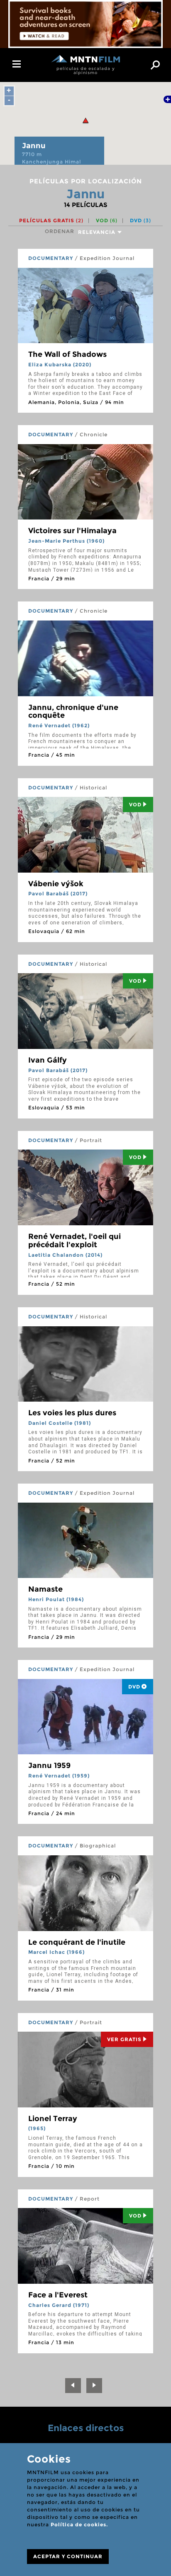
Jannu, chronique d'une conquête (73, 712)
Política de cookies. (79, 2524)
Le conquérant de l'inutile (77, 1942)
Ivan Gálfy (48, 1060)
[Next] (94, 2386)
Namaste (45, 1589)
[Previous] (73, 2386)
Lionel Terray (53, 2119)
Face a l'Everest (58, 2295)
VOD (107, 220)
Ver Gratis (124, 2039)
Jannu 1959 (49, 1765)
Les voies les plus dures (72, 1413)
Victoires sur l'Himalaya (72, 531)
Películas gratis (51, 220)
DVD (140, 220)
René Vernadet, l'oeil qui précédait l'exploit (75, 1241)
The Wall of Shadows (67, 354)
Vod (135, 805)
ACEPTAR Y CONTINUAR (68, 2556)
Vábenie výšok (56, 884)
